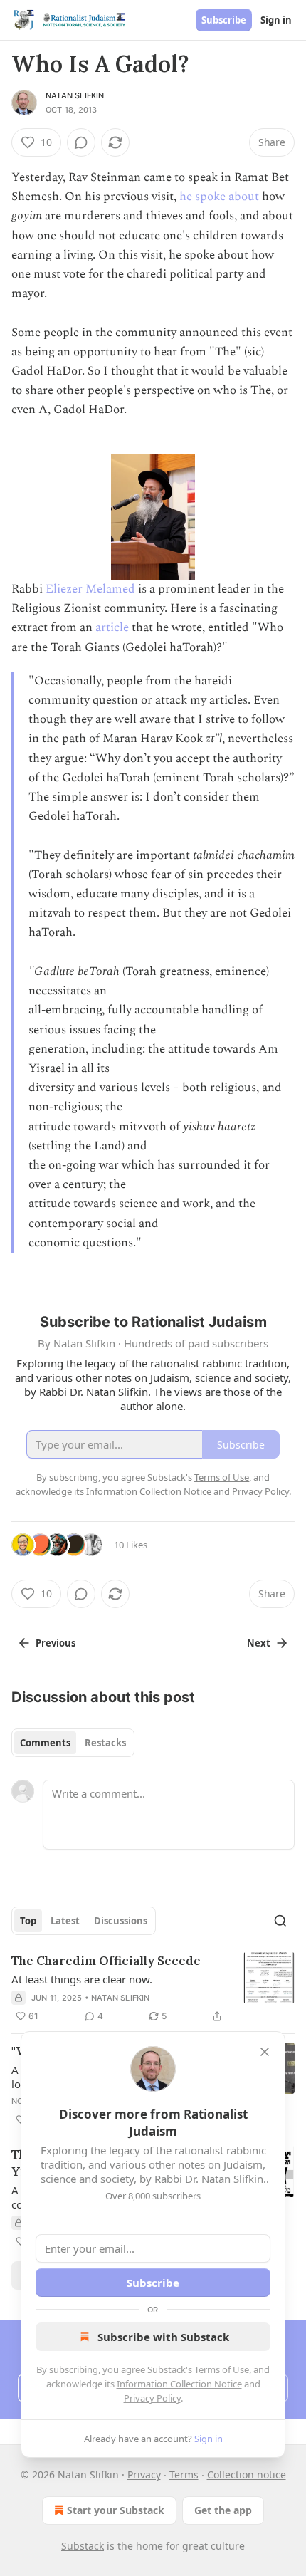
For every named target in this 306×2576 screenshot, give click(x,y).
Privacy (144, 2475)
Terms (184, 2475)
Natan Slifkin (75, 95)
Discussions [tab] (121, 1921)
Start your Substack (116, 2510)
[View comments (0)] (81, 142)
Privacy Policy (152, 2398)
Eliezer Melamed (90, 589)
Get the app (223, 2510)
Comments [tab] (45, 1743)
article (112, 627)
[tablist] (73, 1743)
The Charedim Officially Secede (106, 1961)
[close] (265, 2052)
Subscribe (224, 20)
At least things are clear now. (82, 1979)
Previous (56, 1643)
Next (259, 1643)
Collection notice (247, 2475)
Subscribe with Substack (163, 2337)
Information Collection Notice (179, 2384)
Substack (83, 2546)
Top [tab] (28, 1921)
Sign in (276, 20)
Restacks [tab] (105, 1743)
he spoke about (219, 197)
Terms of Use (222, 2369)
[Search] (280, 1921)
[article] (153, 1988)
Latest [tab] (65, 1921)
